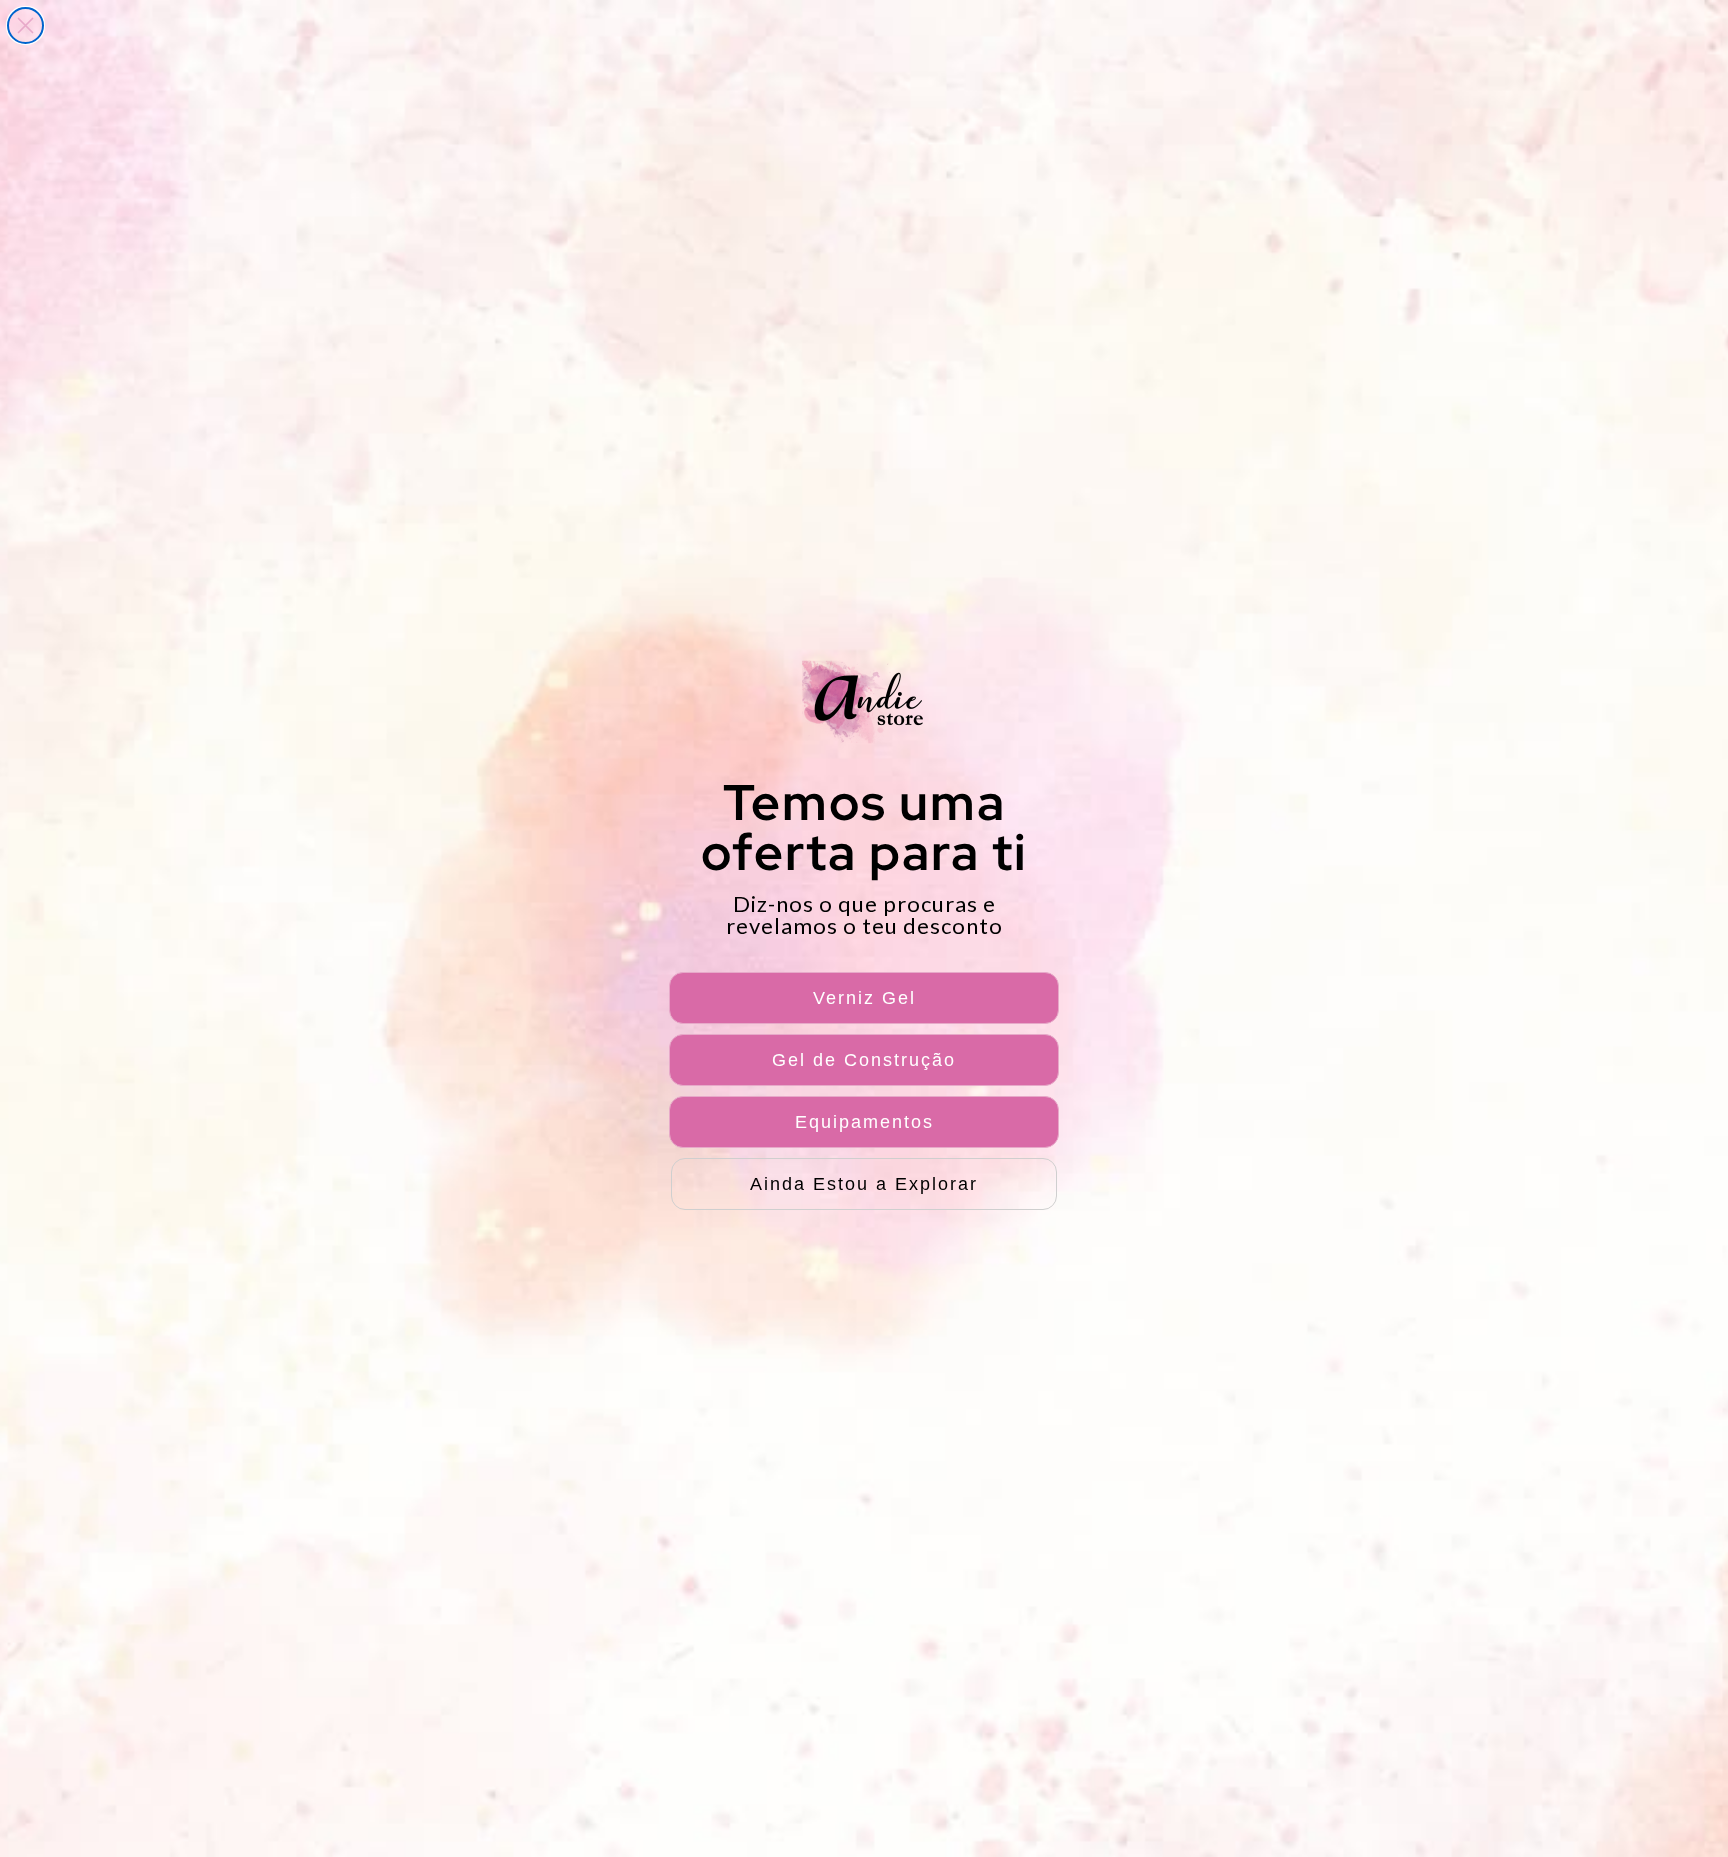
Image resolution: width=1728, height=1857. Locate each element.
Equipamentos (864, 1122)
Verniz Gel (864, 998)
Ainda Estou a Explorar (864, 1184)
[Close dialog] (25, 25)
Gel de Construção (864, 1060)
